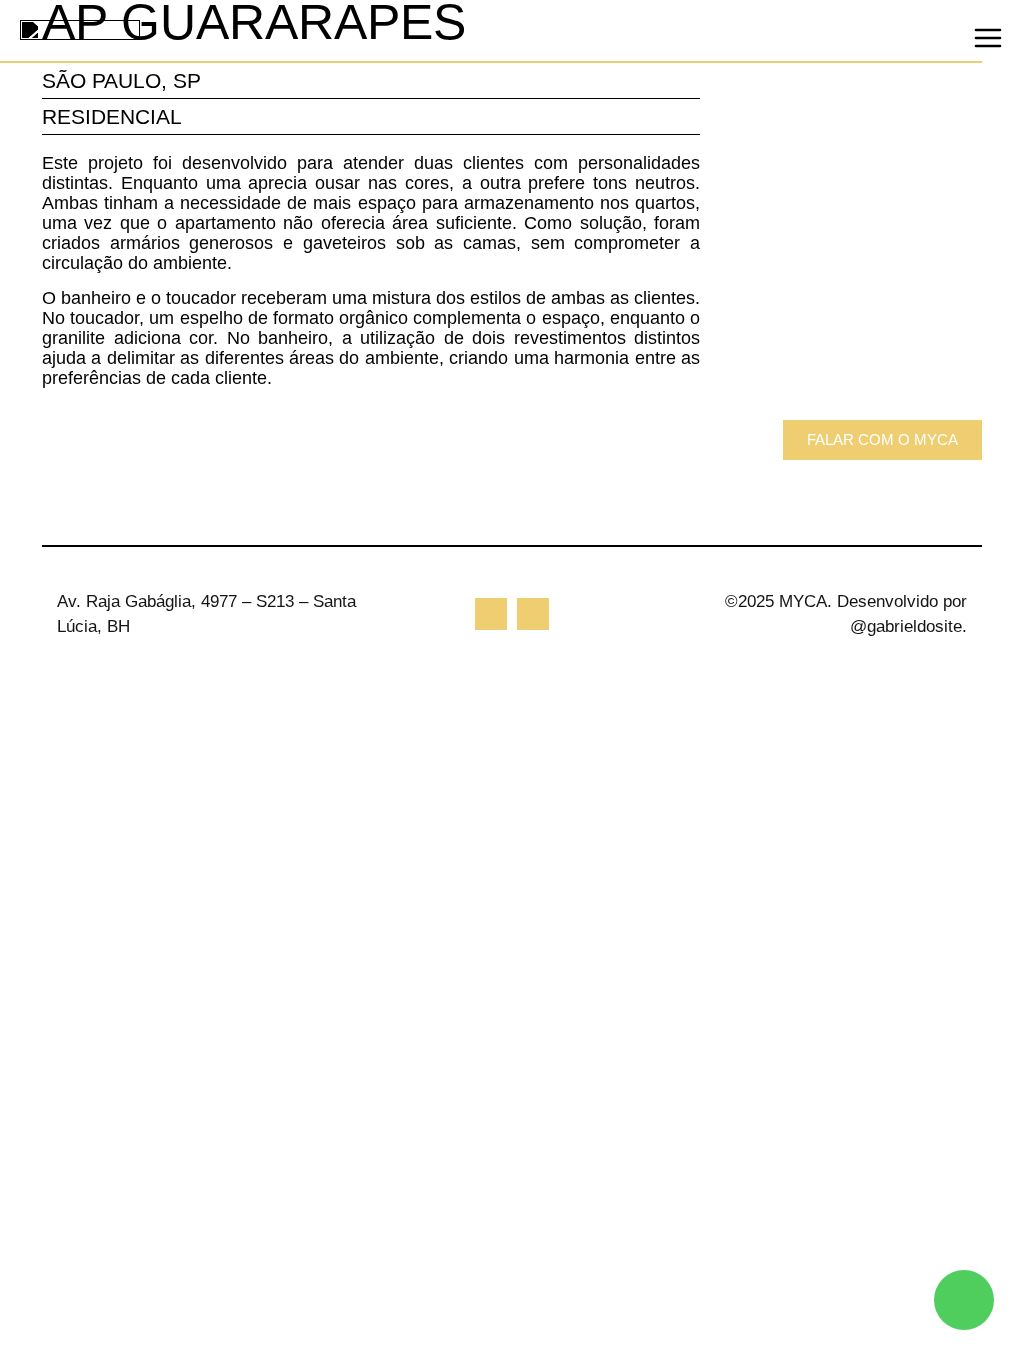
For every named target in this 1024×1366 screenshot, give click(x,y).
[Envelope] (533, 614)
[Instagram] (491, 614)
